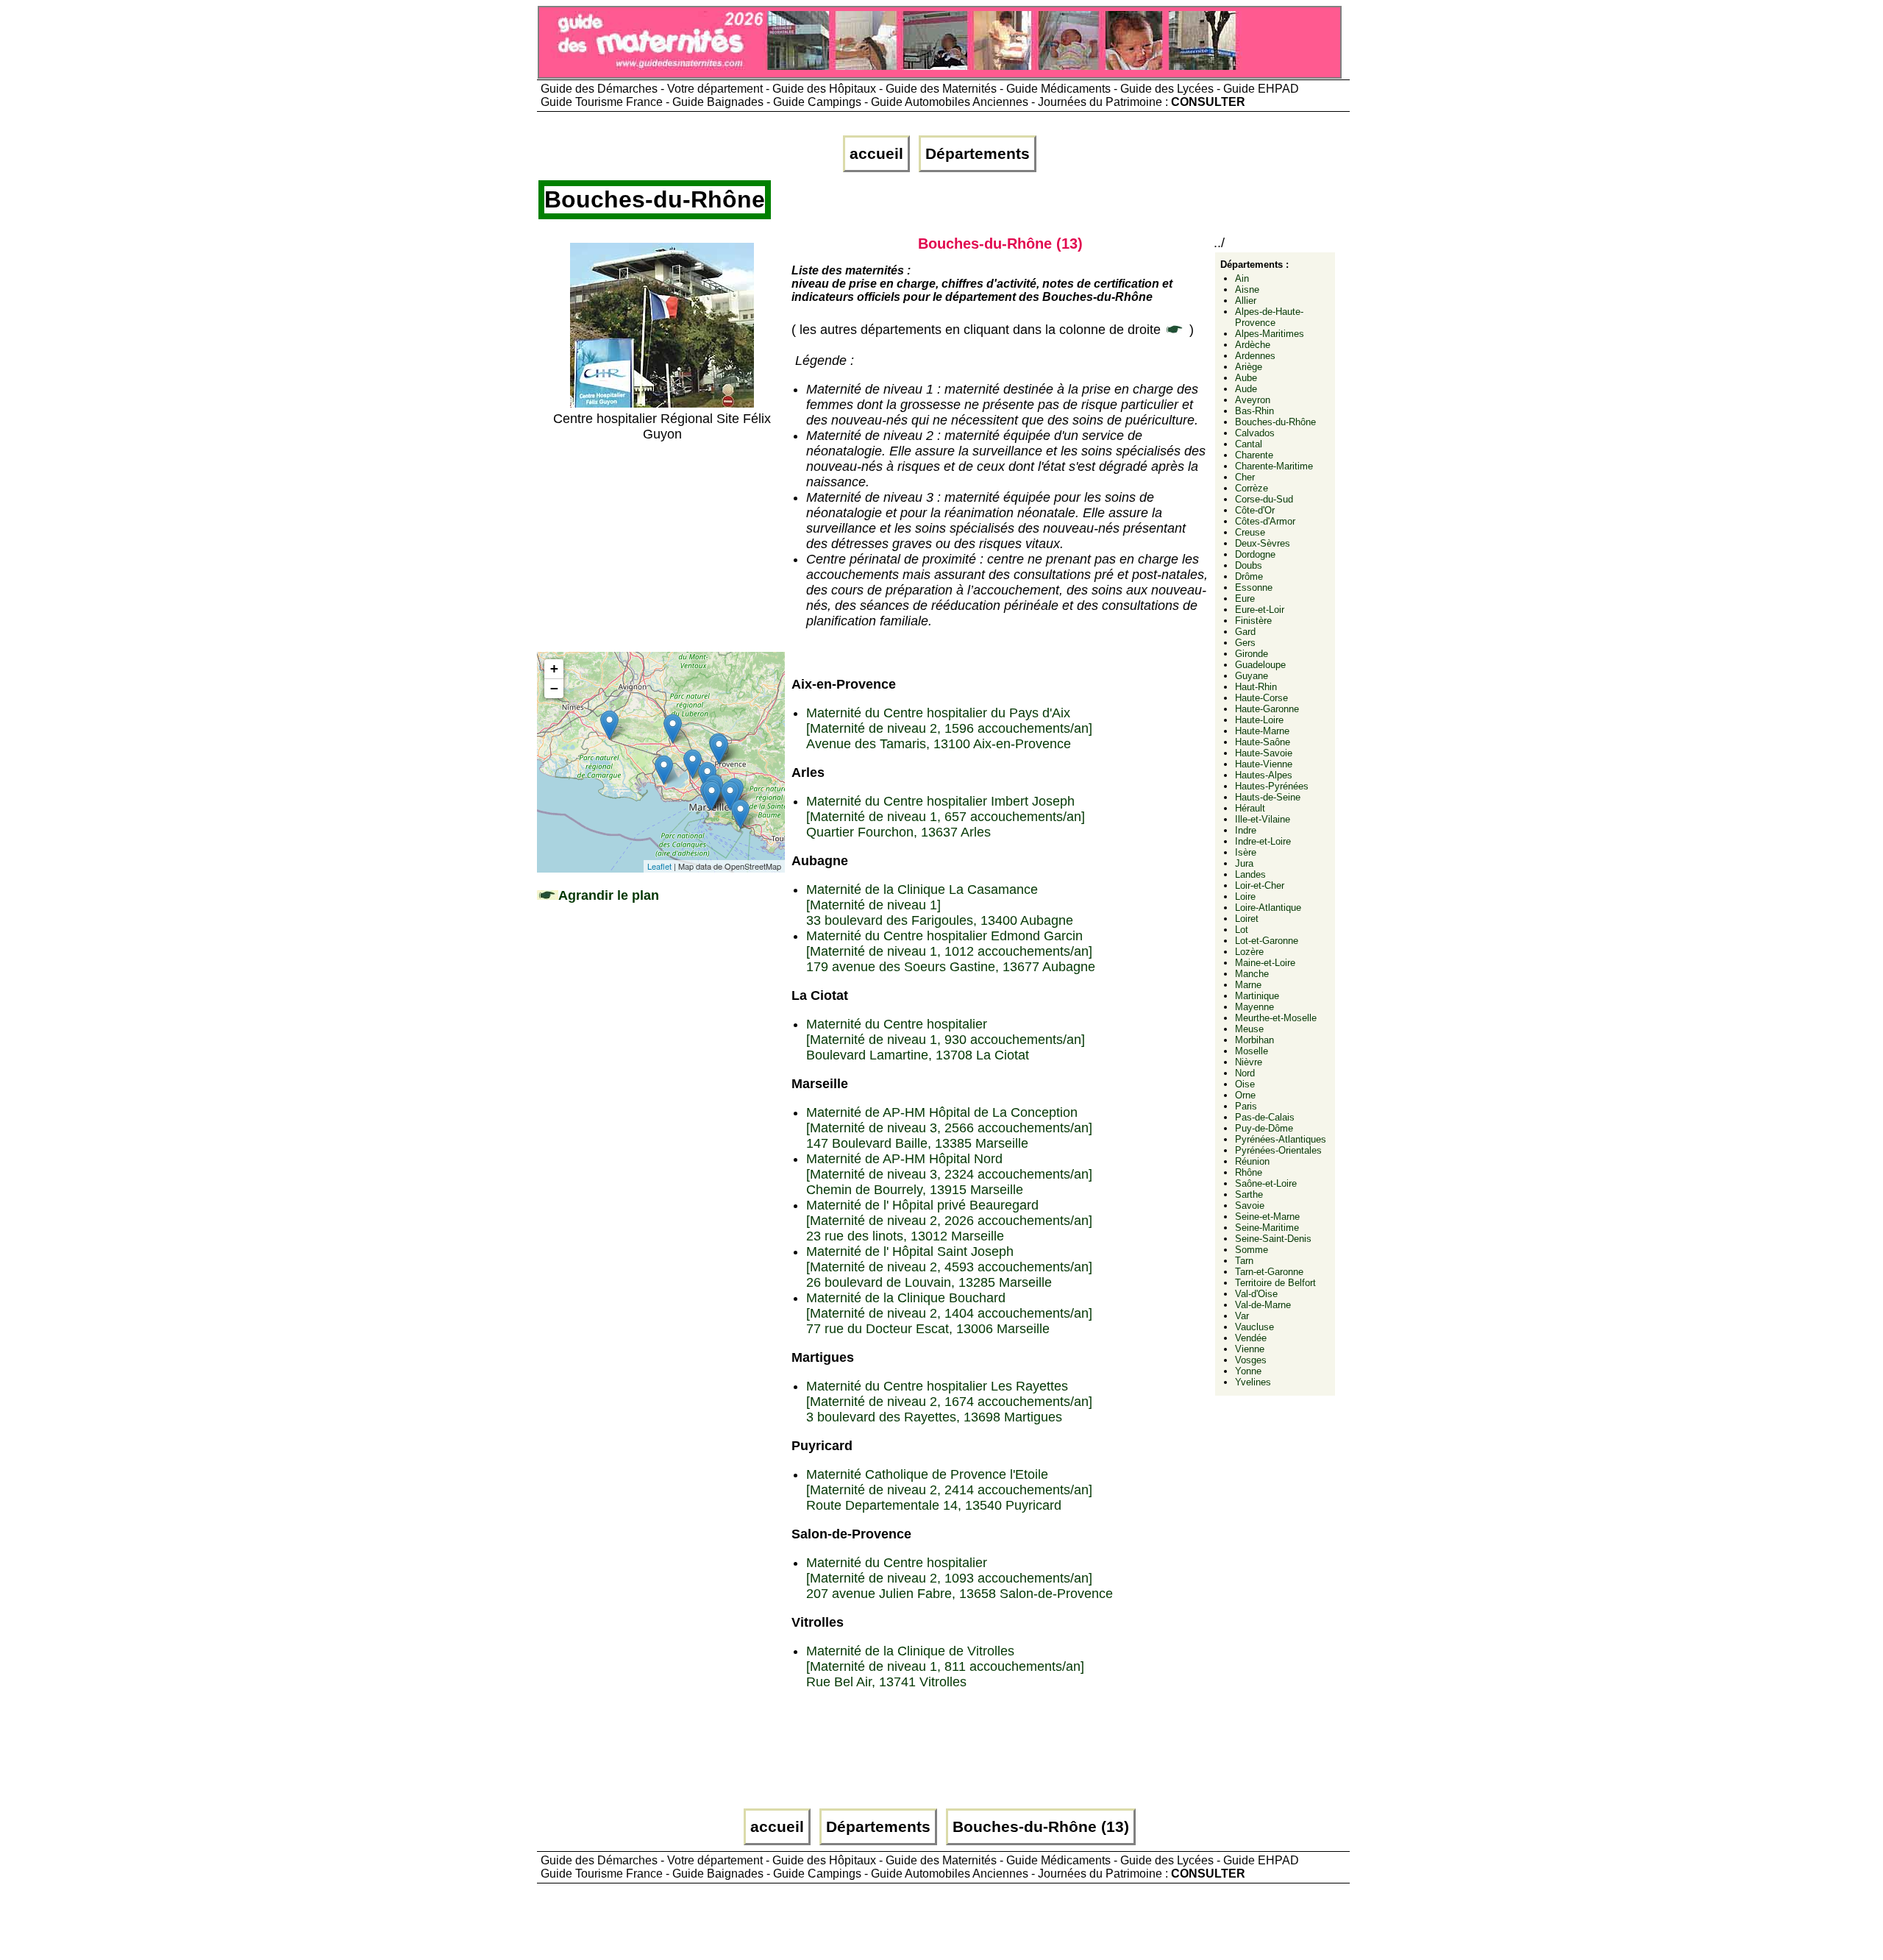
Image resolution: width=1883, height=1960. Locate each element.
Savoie (1250, 1206)
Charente (1254, 455)
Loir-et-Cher (1260, 885)
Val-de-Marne (1263, 1305)
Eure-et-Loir (1260, 610)
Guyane (1252, 676)
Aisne (1247, 290)
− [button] (554, 688)
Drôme (1249, 576)
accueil (876, 154)
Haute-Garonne (1267, 709)
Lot (1242, 930)
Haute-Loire (1259, 720)
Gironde (1252, 654)
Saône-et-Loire (1266, 1183)
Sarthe (1249, 1194)
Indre (1246, 830)
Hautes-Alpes (1264, 775)
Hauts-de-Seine (1268, 797)
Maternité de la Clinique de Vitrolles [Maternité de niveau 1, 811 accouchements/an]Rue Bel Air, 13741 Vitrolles (945, 1666)
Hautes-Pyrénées (1272, 786)
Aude (1246, 389)
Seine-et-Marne (1267, 1217)
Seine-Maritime (1267, 1228)
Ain (1242, 278)
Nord (1245, 1073)
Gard (1245, 632)
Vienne (1250, 1349)
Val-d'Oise (1256, 1294)
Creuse (1250, 532)
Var (1242, 1316)
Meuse (1249, 1029)
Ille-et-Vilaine (1263, 819)
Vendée (1251, 1338)
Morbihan (1254, 1040)
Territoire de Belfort (1275, 1283)
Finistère (1253, 621)
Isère (1246, 852)
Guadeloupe (1260, 665)
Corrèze (1252, 488)
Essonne (1254, 587)
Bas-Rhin (1254, 411)
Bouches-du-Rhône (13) (1041, 1827)
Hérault (1250, 808)
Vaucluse (1254, 1327)
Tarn (1244, 1261)
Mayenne (1254, 1007)
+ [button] (554, 668)
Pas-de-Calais (1265, 1117)
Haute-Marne (1262, 731)
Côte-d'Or (1255, 510)
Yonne (1248, 1371)
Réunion (1252, 1161)
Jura (1244, 863)
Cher (1245, 477)
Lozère (1249, 952)
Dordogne (1255, 554)
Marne (1248, 985)
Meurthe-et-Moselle (1276, 1018)
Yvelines (1253, 1382)
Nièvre (1249, 1062)
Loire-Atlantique (1268, 908)
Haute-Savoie (1264, 753)
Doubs (1249, 565)
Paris (1246, 1106)
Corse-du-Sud (1264, 499)
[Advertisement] (662, 545)
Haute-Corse (1261, 698)
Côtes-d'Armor (1265, 521)
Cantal (1249, 444)
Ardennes (1255, 356)
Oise (1245, 1084)
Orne (1245, 1095)
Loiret (1247, 919)
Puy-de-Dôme (1264, 1128)
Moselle (1252, 1051)
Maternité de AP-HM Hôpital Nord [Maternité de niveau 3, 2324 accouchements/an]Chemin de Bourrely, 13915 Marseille (949, 1174)
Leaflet (659, 866)
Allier (1246, 301)
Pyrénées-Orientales (1278, 1150)
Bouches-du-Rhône (1275, 422)
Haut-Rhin (1256, 687)
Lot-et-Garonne (1267, 941)
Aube (1246, 378)
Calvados (1255, 433)
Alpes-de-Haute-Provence (1269, 317)
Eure (1245, 599)
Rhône (1249, 1172)
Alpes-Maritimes (1270, 334)
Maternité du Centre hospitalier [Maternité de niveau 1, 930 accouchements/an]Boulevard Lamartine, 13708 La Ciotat (946, 1040)
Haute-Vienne (1264, 764)
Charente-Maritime (1274, 466)
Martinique (1257, 996)
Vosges (1251, 1360)
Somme (1252, 1250)
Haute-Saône (1263, 742)
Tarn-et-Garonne (1269, 1272)
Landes (1250, 874)
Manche (1252, 974)
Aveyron (1253, 400)
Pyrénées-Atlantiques (1281, 1139)
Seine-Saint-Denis (1273, 1239)
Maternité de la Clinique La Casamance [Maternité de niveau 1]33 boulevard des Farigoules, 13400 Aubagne (940, 905)
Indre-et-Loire (1263, 841)
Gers (1245, 643)
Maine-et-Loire (1265, 963)
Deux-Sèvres (1263, 543)
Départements (978, 154)
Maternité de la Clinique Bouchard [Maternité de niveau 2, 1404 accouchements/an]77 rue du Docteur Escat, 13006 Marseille (949, 1313)
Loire (1245, 896)
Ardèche (1253, 345)
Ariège (1249, 367)
